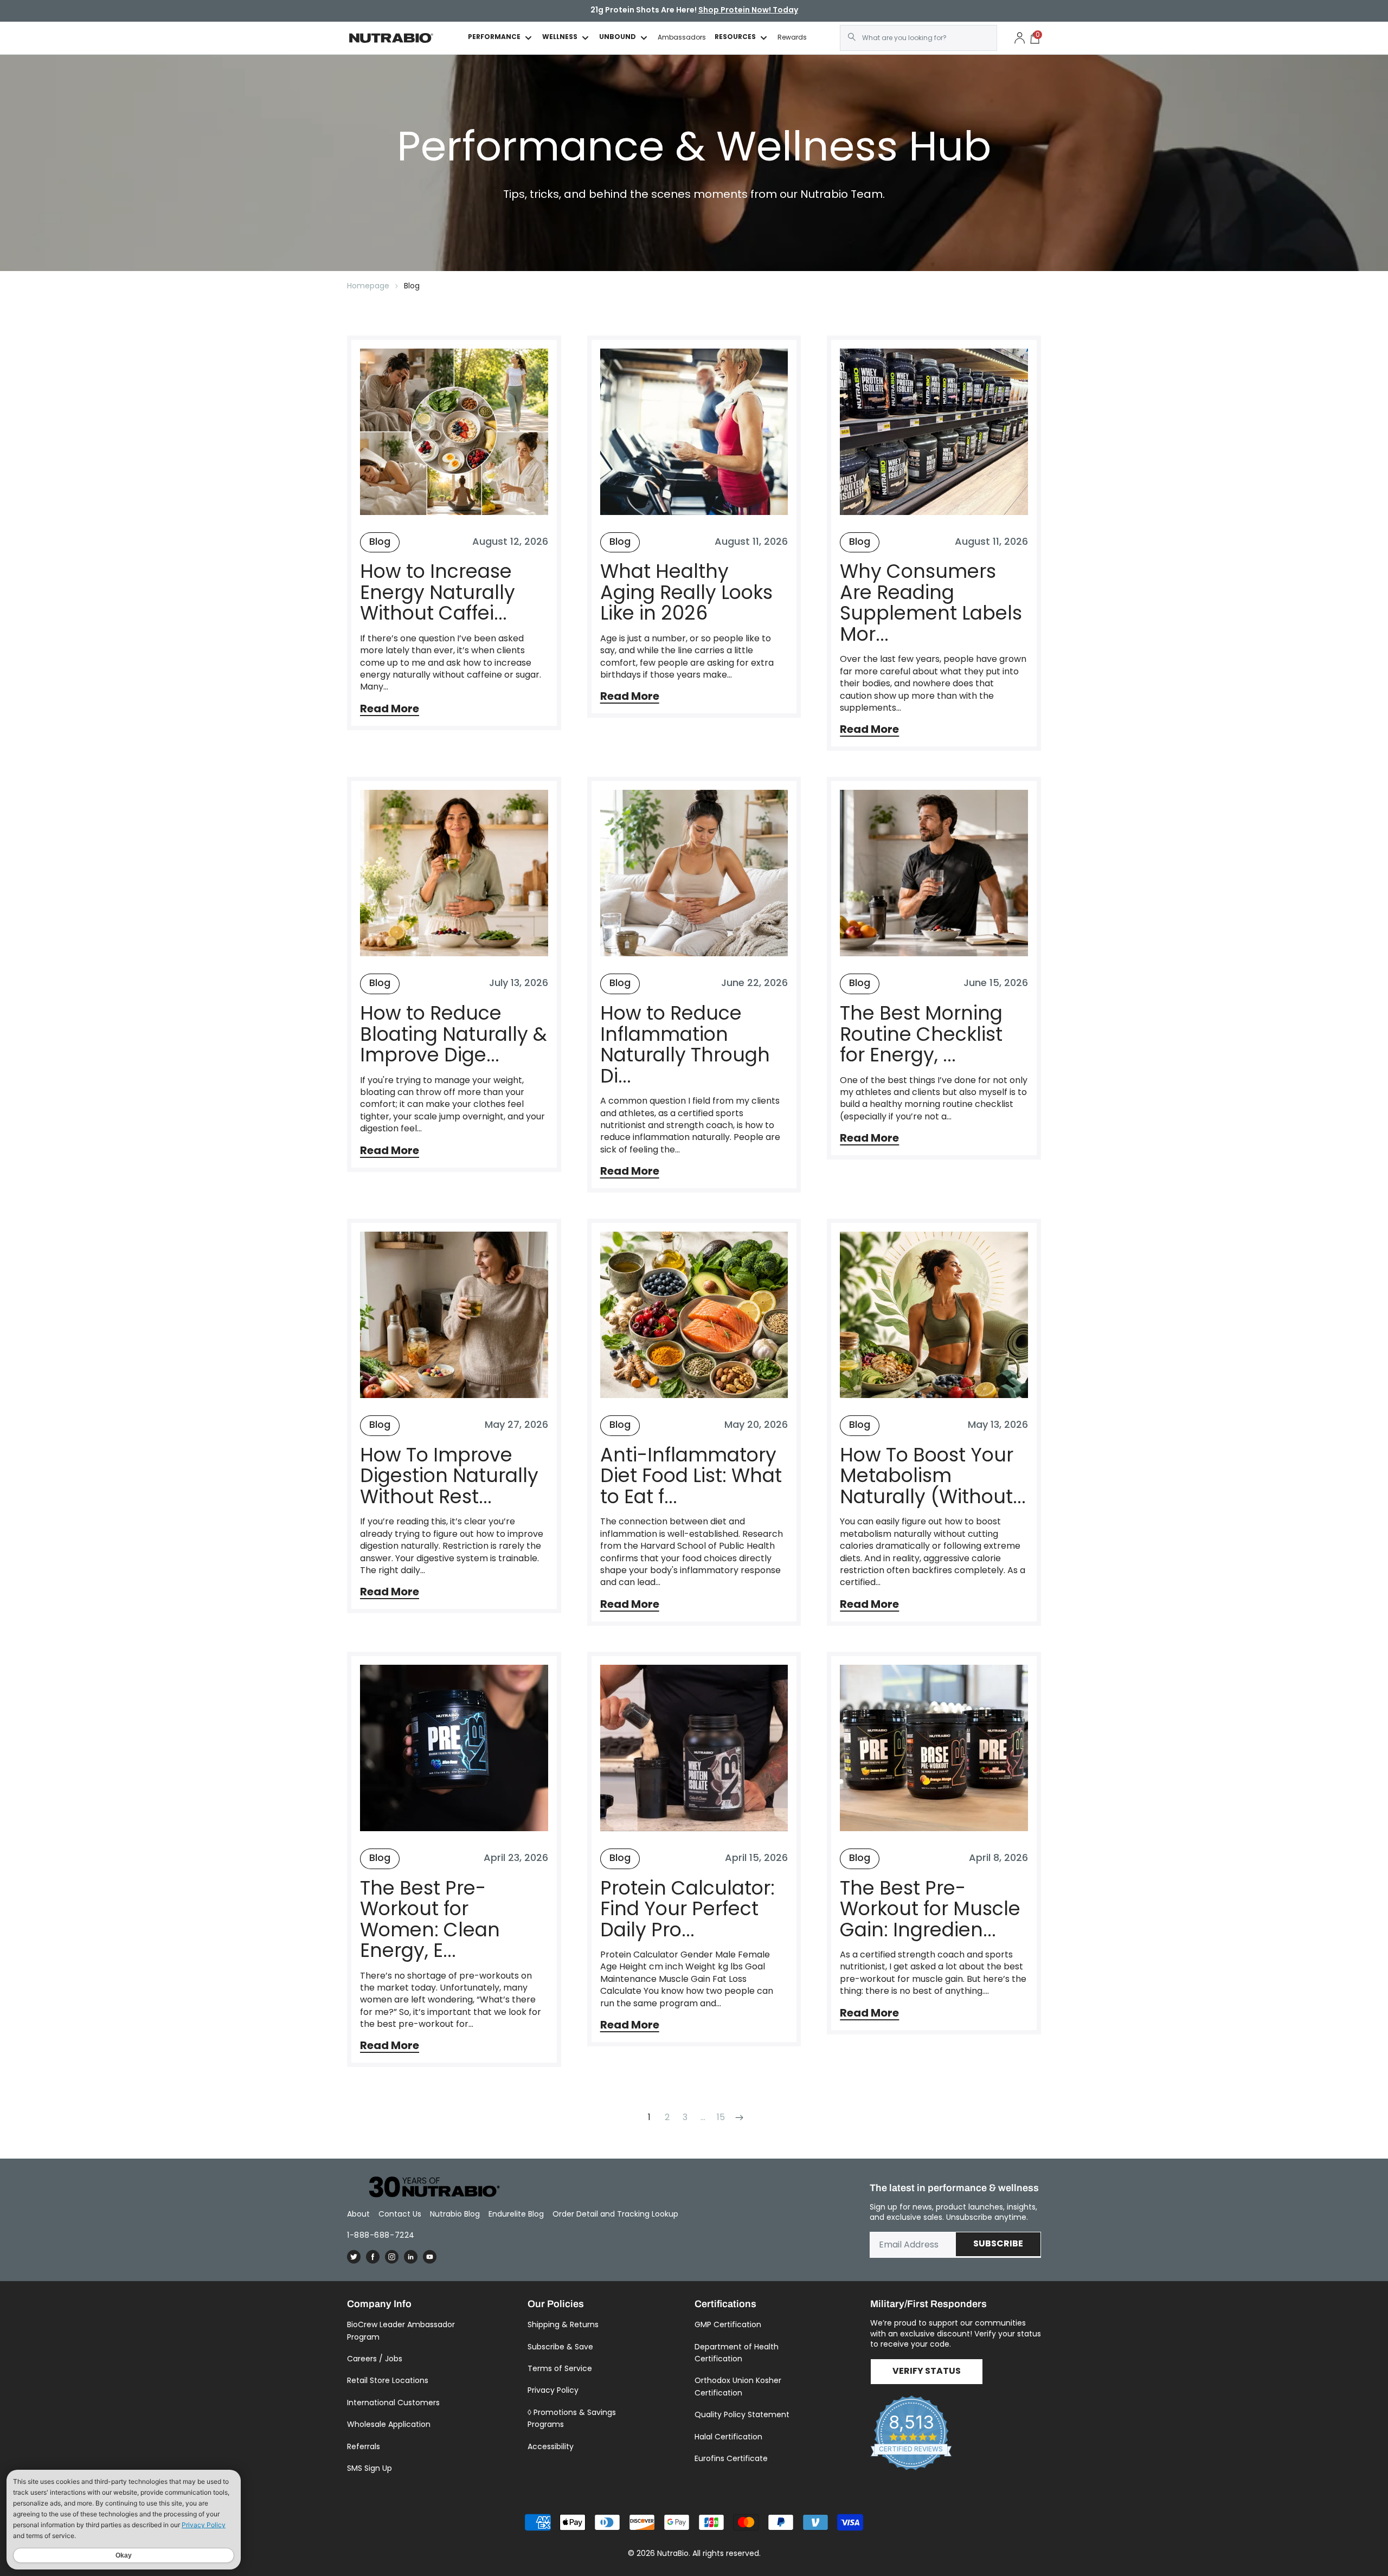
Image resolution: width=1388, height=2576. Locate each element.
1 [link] (649, 2117)
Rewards (792, 37)
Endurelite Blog (516, 2214)
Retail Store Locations (388, 2380)
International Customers (393, 2403)
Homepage (368, 286)
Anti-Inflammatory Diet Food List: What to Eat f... (691, 1476)
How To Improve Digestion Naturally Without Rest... (449, 1476)
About (358, 2214)
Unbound (618, 38)
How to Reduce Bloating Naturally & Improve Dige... (454, 1034)
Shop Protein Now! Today (748, 11)
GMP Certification (728, 2324)
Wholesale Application (389, 2424)
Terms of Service (560, 2368)
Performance (494, 38)
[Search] (852, 37)
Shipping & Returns (563, 2324)
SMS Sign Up (370, 2468)
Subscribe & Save (560, 2347)
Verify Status (927, 2372)
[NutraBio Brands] (428, 2188)
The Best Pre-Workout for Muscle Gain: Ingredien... (930, 1909)
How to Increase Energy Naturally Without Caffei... (438, 593)
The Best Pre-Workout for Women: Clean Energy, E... (430, 1920)
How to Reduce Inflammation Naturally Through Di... (685, 1045)
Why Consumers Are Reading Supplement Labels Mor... (931, 603)
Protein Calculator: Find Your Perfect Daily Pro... (687, 1909)
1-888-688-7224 (381, 2235)
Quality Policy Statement (742, 2414)
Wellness (560, 38)
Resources (735, 38)
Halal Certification (728, 2437)
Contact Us (400, 2214)
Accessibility (551, 2446)
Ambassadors (682, 37)
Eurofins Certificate (731, 2458)
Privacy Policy (553, 2390)
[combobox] (918, 38)
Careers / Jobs (375, 2359)
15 (721, 2117)
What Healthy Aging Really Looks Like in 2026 (686, 593)
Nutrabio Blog (455, 2214)
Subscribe (998, 2244)
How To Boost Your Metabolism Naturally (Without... (933, 1476)
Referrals (364, 2446)
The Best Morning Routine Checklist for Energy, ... (921, 1034)
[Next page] (739, 2117)
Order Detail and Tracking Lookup (615, 2214)
